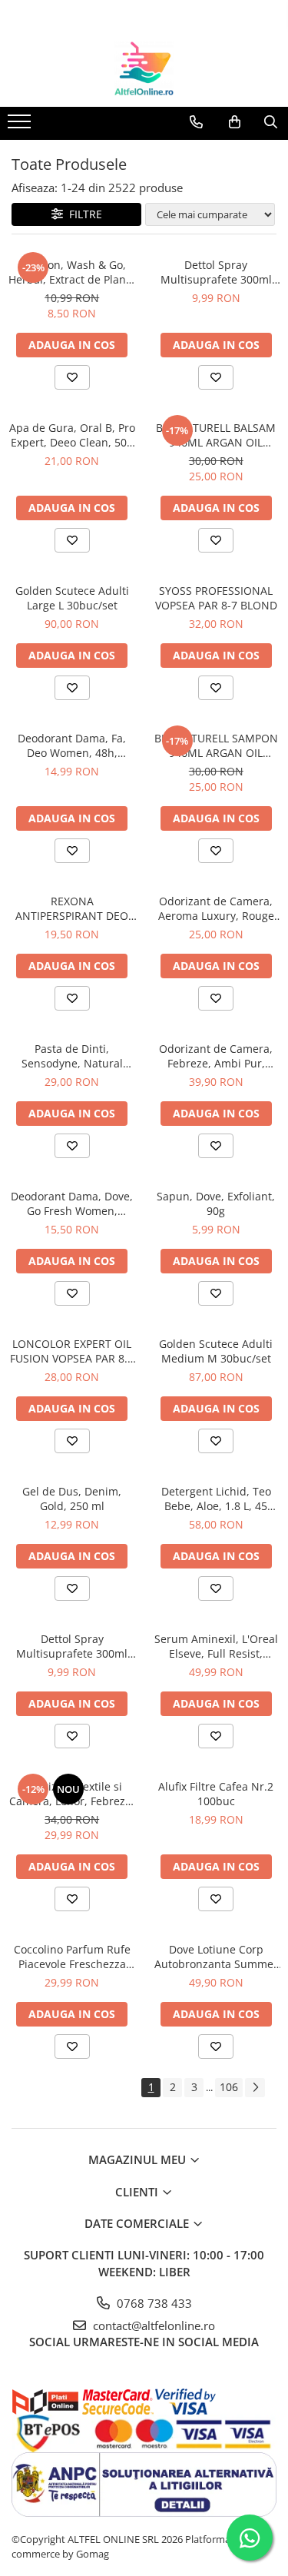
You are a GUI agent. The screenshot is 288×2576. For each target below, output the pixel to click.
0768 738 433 (153, 2303)
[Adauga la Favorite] (72, 377)
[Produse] (21, 126)
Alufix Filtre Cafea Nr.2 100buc (216, 1794)
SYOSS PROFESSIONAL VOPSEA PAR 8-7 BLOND (216, 598)
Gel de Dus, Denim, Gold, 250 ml (72, 1499)
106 (229, 2087)
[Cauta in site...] (271, 122)
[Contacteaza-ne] (196, 122)
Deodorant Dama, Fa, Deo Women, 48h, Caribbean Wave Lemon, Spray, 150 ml (72, 745)
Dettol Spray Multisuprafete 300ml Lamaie (216, 272)
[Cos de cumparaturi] (235, 122)
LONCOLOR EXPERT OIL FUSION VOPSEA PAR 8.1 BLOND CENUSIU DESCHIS (72, 1351)
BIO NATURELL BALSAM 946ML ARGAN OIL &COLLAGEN (216, 435)
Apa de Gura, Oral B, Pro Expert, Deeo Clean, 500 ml (72, 435)
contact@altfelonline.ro (152, 2325)
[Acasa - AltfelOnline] (144, 68)
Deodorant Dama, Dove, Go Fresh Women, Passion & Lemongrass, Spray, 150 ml (72, 1203)
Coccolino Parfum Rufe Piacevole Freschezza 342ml (72, 1957)
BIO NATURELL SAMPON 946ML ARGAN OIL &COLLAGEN (216, 745)
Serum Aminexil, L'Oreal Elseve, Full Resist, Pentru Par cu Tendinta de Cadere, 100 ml (216, 1646)
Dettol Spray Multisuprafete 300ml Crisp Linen (72, 1646)
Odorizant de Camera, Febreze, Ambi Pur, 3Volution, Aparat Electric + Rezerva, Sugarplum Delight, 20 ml (216, 1056)
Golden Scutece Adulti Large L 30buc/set (72, 598)
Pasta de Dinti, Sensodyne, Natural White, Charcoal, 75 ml (72, 1056)
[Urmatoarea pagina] (255, 2088)
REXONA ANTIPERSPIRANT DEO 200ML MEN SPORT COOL (72, 908)
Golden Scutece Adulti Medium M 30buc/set (216, 1351)
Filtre (83, 214)
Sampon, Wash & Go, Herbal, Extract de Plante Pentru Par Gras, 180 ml (72, 272)
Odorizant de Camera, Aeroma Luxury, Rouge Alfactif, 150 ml (216, 908)
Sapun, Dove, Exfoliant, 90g (216, 1203)
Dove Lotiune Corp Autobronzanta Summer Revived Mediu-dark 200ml (216, 1957)
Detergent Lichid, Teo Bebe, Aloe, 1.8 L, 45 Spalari (216, 1499)
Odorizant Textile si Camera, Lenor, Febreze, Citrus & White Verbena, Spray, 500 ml (72, 1794)
